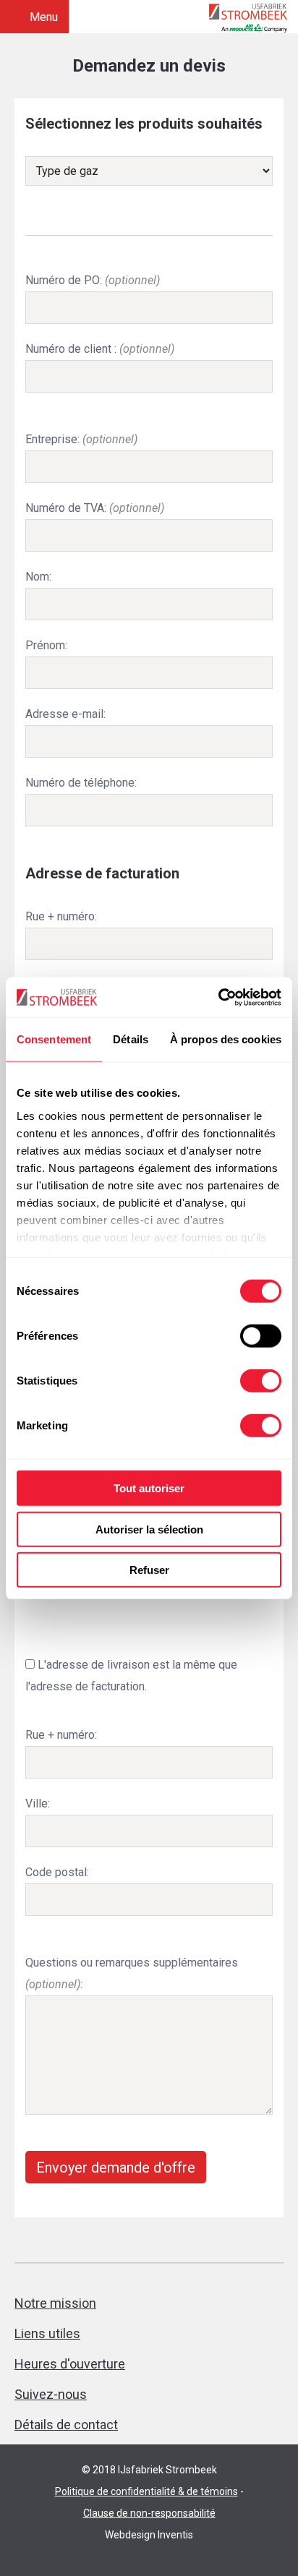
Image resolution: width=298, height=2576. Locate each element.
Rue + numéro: (61, 916)
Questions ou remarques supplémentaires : (132, 1973)
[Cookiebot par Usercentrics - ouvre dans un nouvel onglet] (218, 997)
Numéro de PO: (93, 280)
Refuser (149, 1570)
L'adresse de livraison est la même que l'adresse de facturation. (131, 1676)
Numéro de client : (100, 349)
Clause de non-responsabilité (149, 2513)
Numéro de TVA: (95, 508)
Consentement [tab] (54, 1039)
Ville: (38, 1803)
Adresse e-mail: (65, 714)
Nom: (38, 577)
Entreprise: (81, 439)
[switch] (261, 1336)
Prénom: (46, 645)
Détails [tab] (131, 1039)
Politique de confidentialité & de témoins (146, 2491)
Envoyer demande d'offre (116, 2168)
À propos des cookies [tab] (226, 1039)
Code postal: (57, 1872)
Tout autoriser (149, 1488)
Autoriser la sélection (149, 1529)
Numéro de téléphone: (81, 783)
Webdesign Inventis (149, 2535)
